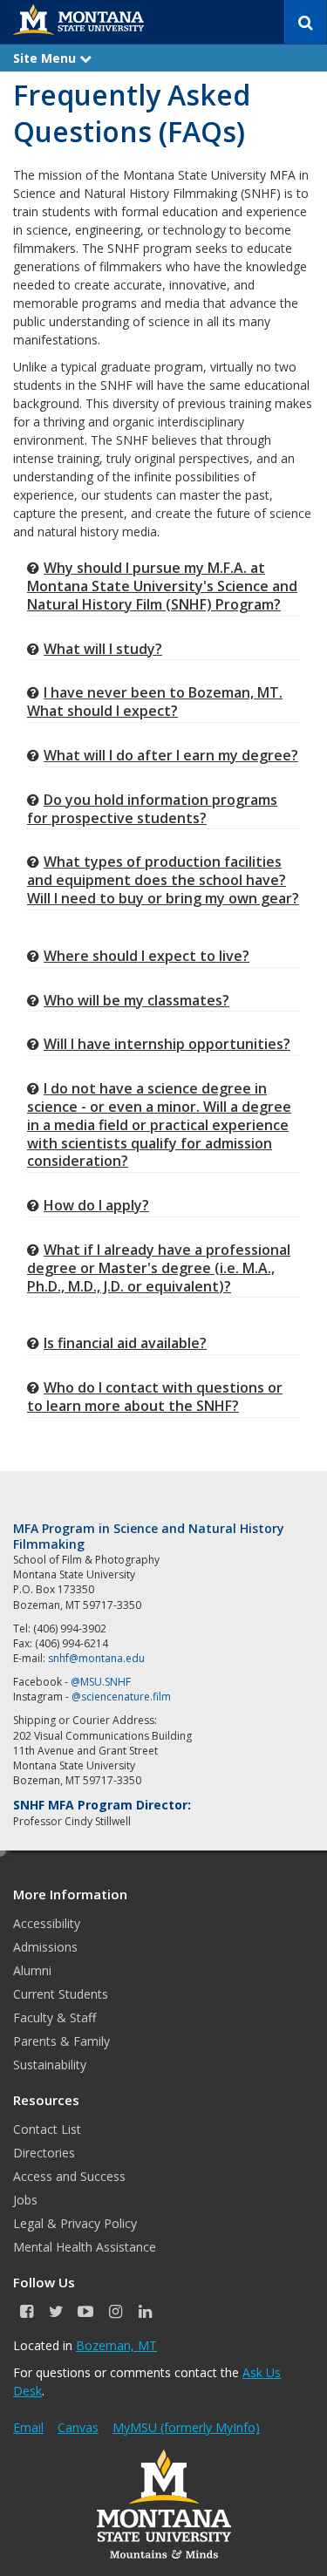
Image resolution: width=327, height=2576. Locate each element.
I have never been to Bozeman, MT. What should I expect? (155, 702)
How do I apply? (96, 1205)
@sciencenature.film (121, 1697)
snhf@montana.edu (96, 1658)
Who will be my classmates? (136, 1000)
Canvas (78, 2427)
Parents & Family (61, 2041)
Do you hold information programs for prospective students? (152, 809)
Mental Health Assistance (85, 2247)
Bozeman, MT (116, 2345)
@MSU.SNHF (101, 1682)
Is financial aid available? (125, 1343)
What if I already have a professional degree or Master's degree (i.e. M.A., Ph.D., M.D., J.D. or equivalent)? (159, 1268)
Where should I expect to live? (146, 956)
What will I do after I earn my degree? (171, 755)
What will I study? (103, 649)
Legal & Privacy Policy (75, 2223)
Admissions (45, 1947)
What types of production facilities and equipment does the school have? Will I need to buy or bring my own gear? (163, 880)
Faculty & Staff (54, 2017)
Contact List (47, 2129)
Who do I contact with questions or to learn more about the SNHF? (155, 1397)
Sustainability (50, 2065)
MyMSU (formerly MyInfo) (186, 2427)
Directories (44, 2153)
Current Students (61, 1994)
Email (28, 2427)
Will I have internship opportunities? (167, 1044)
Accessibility (47, 1923)
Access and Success (69, 2176)
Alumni (32, 1970)
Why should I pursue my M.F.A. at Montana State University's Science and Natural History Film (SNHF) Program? (162, 586)
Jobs (25, 2200)
